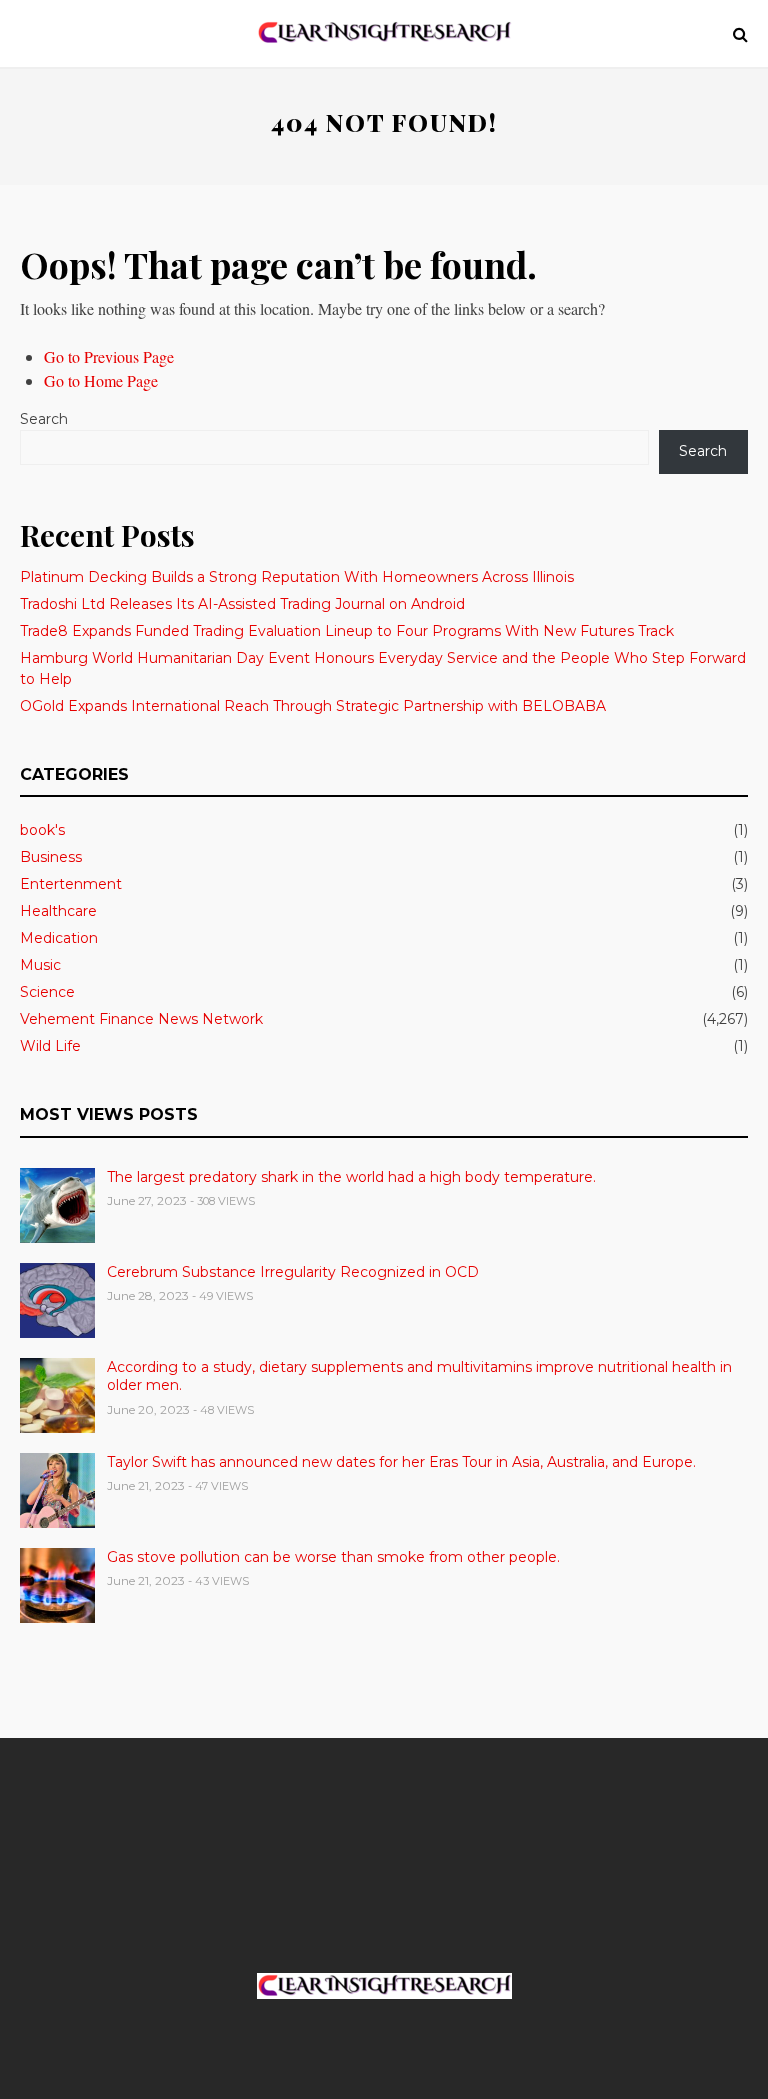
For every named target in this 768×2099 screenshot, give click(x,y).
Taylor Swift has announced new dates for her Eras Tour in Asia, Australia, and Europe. (401, 1462)
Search (44, 419)
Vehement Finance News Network (141, 1019)
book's (42, 830)
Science (47, 992)
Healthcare (58, 911)
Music (40, 965)
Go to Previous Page (109, 356)
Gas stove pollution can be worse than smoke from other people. (333, 1557)
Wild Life (50, 1046)
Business (51, 857)
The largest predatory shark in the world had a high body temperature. (351, 1177)
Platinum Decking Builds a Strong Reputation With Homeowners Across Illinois (297, 577)
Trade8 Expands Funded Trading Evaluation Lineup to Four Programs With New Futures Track (347, 631)
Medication (59, 938)
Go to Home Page (101, 380)
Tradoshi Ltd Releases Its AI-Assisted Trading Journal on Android (242, 604)
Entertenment (71, 884)
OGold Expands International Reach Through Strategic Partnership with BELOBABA (313, 706)
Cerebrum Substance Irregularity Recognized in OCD (293, 1272)
